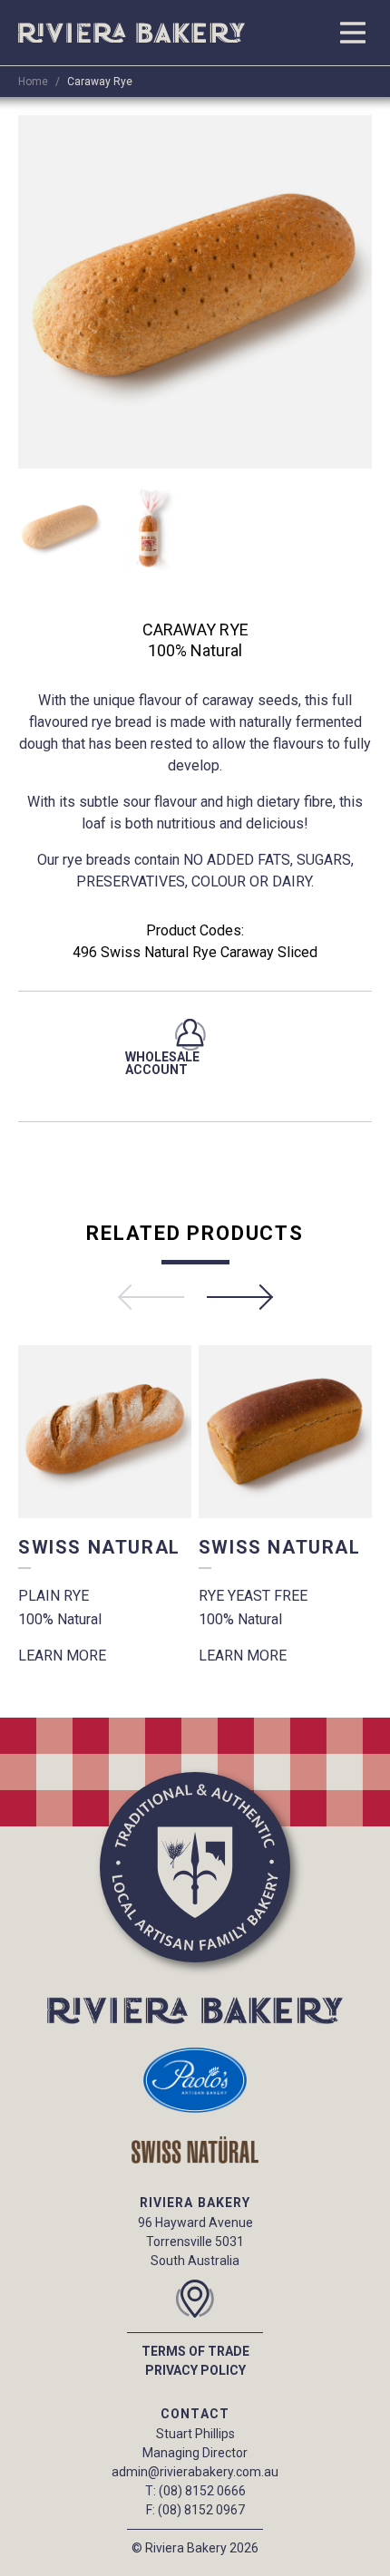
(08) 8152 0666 (202, 2491)
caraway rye (100, 82)
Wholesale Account (162, 1063)
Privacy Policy (195, 2370)
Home (33, 82)
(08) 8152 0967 (201, 2510)
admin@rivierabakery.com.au (195, 2472)
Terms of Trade (195, 2351)
